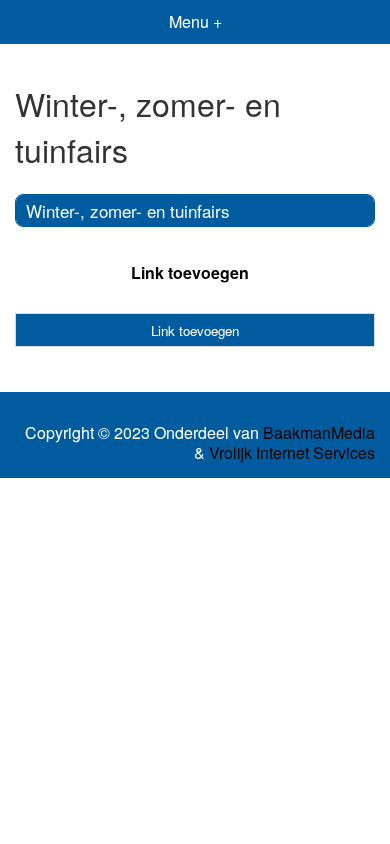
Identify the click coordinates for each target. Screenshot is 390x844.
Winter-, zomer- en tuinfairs (128, 210)
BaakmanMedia (319, 433)
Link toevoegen (190, 272)
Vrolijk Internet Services (292, 453)
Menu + (195, 21)
